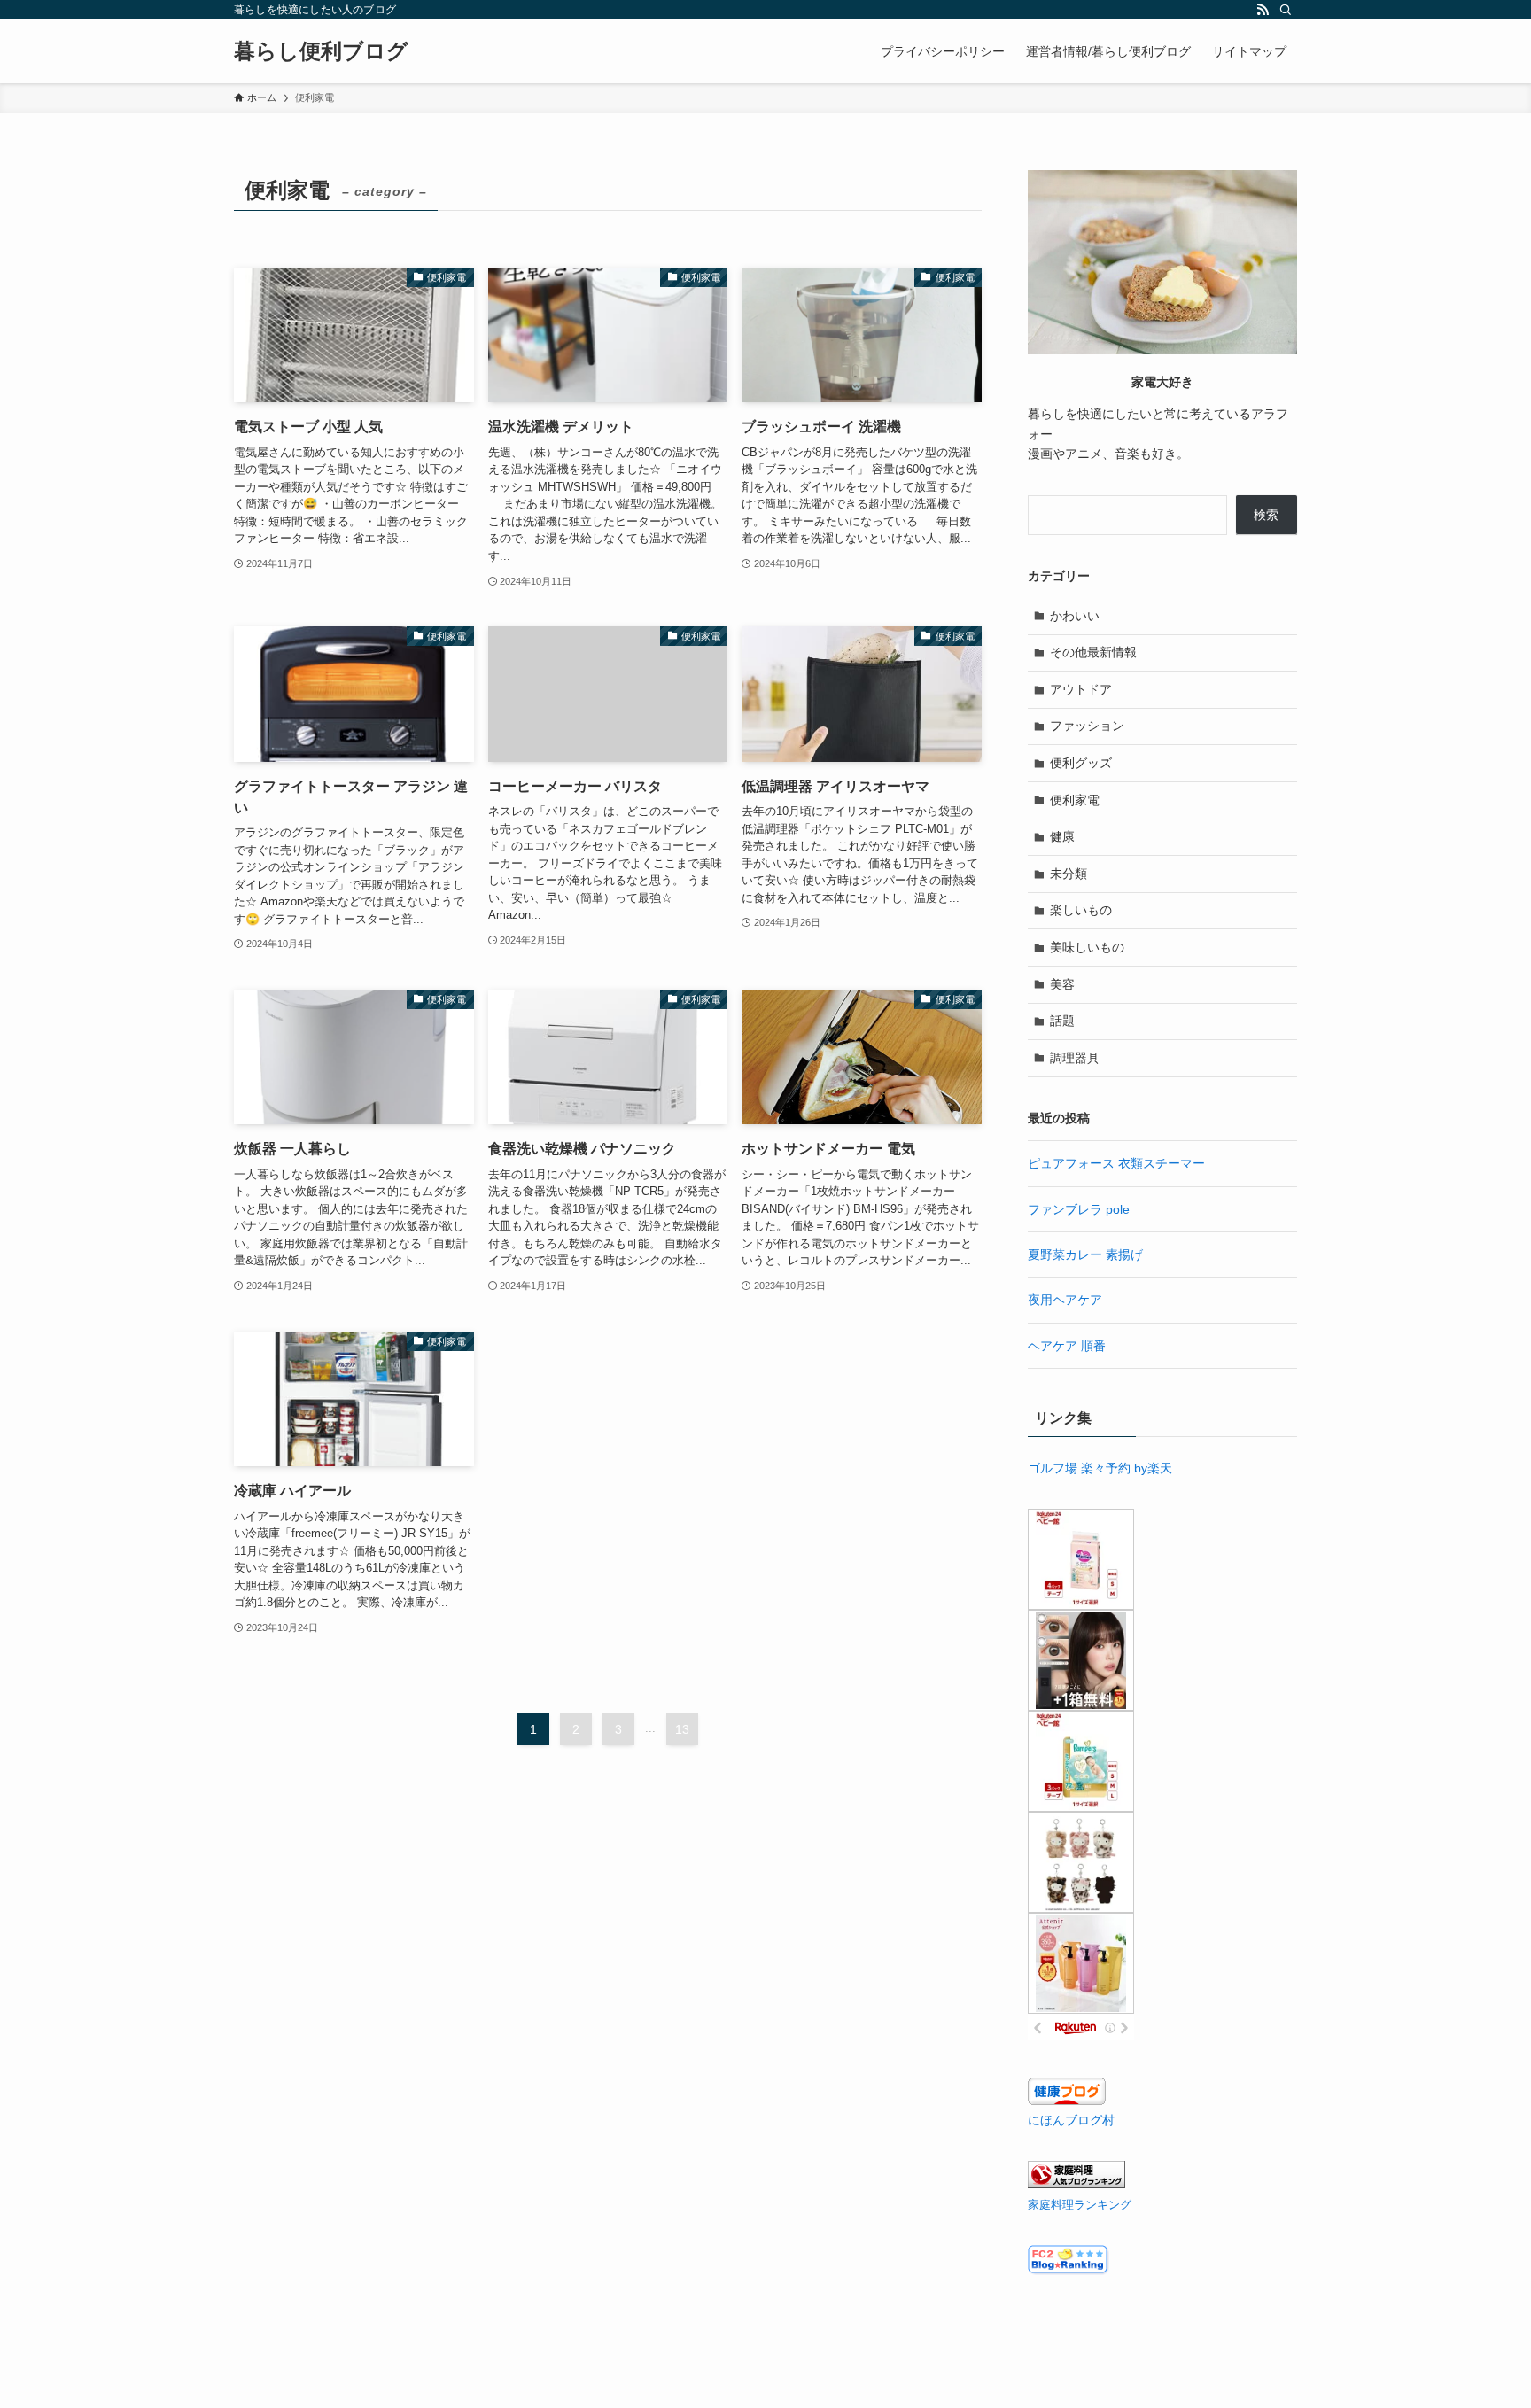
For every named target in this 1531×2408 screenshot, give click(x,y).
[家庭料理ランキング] (1076, 2184)
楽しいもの (1081, 910)
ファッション (1087, 726)
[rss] (1263, 10)
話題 (1062, 1021)
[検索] (1286, 10)
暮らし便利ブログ (321, 51)
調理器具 (1075, 1058)
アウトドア (1081, 689)
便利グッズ (1081, 763)
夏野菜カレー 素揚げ (1085, 1254)
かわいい (1075, 616)
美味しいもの (1087, 947)
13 (682, 1729)
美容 (1062, 984)
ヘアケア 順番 (1067, 1346)
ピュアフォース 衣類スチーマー (1116, 1163)
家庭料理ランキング (1080, 2205)
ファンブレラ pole (1079, 1209)
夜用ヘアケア (1065, 1300)
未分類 (1069, 874)
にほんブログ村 (1071, 2120)
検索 (1266, 515)
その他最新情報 (1093, 652)
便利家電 (1075, 800)
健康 (1062, 836)
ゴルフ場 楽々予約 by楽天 (1100, 1468)
